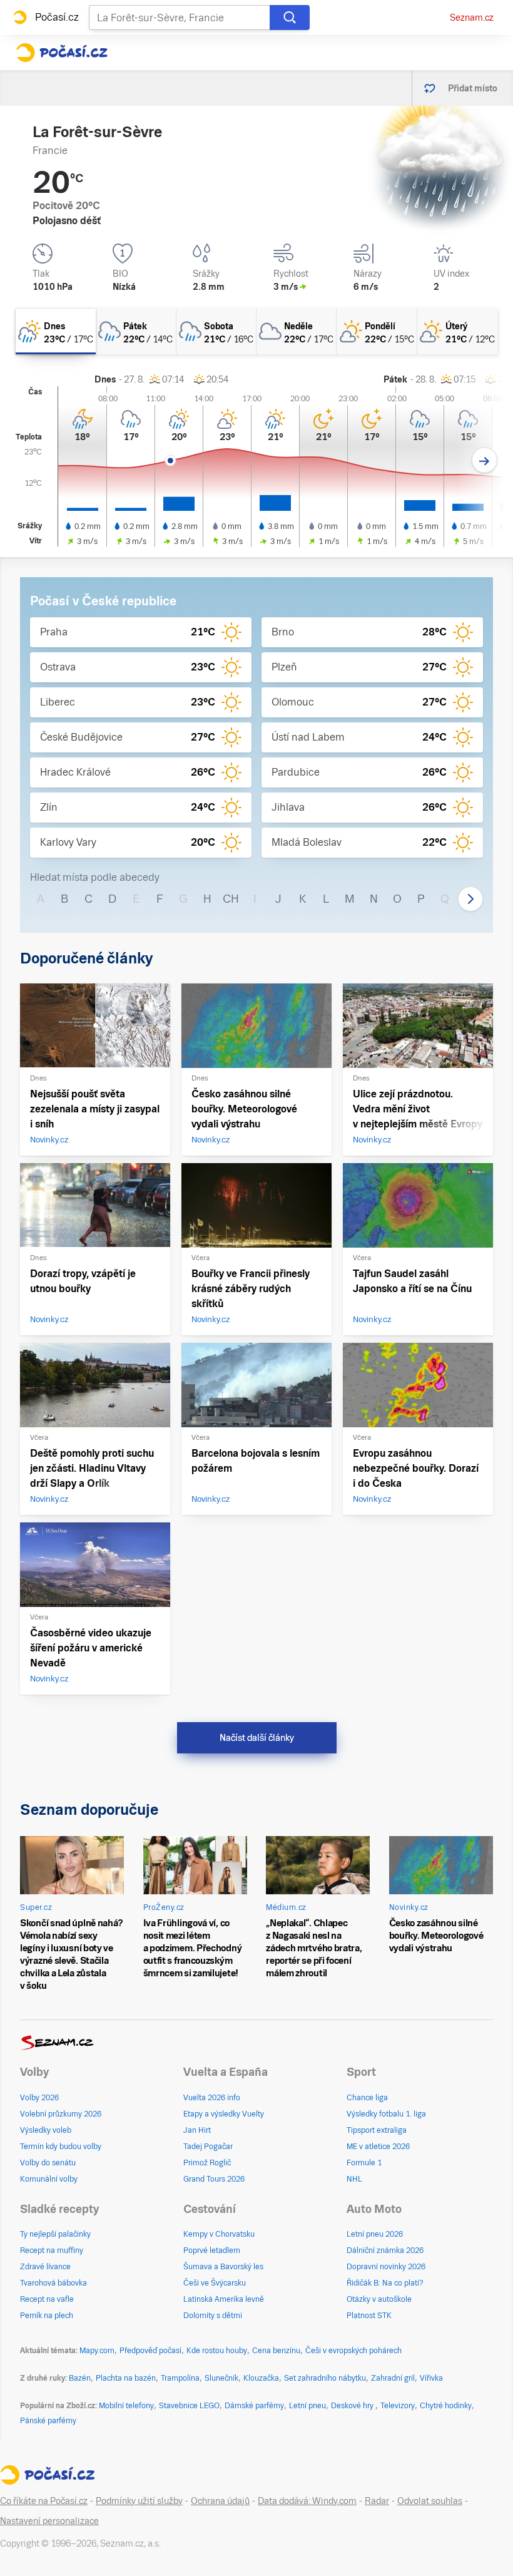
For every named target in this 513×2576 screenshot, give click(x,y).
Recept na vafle (47, 2299)
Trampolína (180, 2378)
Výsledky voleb (46, 2130)
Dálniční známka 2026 (385, 2250)
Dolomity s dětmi (213, 2316)
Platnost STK (369, 2316)
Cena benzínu (276, 2351)
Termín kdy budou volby (61, 2147)
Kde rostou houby (217, 2351)
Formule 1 (364, 2163)
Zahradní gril (393, 2378)
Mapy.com (97, 2351)
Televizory (398, 2406)
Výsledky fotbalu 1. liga (386, 2114)
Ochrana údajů (220, 2501)
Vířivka (431, 2378)
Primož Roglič (207, 2163)
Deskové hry (353, 2406)
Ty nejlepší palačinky (55, 2234)
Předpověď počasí (150, 2351)
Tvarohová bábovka (53, 2283)
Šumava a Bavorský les (223, 2267)
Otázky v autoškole (379, 2299)
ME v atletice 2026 (378, 2147)
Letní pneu (307, 2406)
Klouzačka (261, 2378)
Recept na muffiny (52, 2250)
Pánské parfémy (48, 2421)
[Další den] (485, 460)
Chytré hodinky (446, 2406)
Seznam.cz (472, 18)
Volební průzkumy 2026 (61, 2114)
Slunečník (221, 2378)
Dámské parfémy (254, 2406)
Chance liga (367, 2098)
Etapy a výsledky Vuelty (224, 2114)
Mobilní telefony (126, 2406)
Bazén (80, 2378)
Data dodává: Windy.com (307, 2501)
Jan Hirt (197, 2130)
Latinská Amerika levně (224, 2299)
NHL (354, 2179)
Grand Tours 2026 (214, 2179)
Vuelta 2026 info (212, 2098)
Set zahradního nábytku (325, 2378)
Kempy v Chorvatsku (219, 2234)
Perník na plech (47, 2316)
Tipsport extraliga (377, 2130)
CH (231, 899)
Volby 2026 (39, 2098)
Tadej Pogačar (208, 2147)
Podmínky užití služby (139, 2501)
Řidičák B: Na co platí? (385, 2283)
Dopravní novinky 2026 (386, 2267)
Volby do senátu (48, 2163)
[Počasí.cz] (62, 53)
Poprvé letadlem (212, 2250)
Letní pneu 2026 (375, 2234)
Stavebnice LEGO (189, 2406)
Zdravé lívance (45, 2267)
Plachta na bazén (126, 2378)
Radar (377, 2501)
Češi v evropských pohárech (353, 2351)
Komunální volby (49, 2179)
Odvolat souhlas (430, 2501)
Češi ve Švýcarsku (215, 2283)
